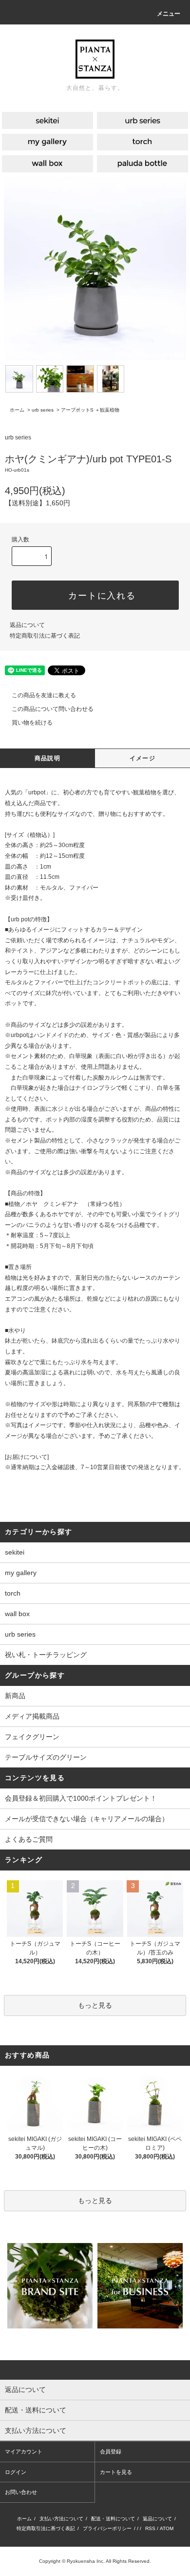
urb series (43, 410)
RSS (150, 2528)
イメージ (142, 758)
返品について (27, 625)
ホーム (17, 410)
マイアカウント (24, 2451)
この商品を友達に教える (44, 695)
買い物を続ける (32, 723)
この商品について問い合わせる (53, 709)
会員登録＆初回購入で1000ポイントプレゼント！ (81, 1798)
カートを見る (116, 2472)
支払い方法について (61, 2519)
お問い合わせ (21, 2492)
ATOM (167, 2528)
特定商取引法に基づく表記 (45, 636)
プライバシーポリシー (107, 2528)
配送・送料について (113, 2519)
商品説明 (47, 758)
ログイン (16, 2472)
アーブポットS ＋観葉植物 (90, 410)
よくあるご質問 (29, 1839)
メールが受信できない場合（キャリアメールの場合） (87, 1819)
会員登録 (111, 2451)
